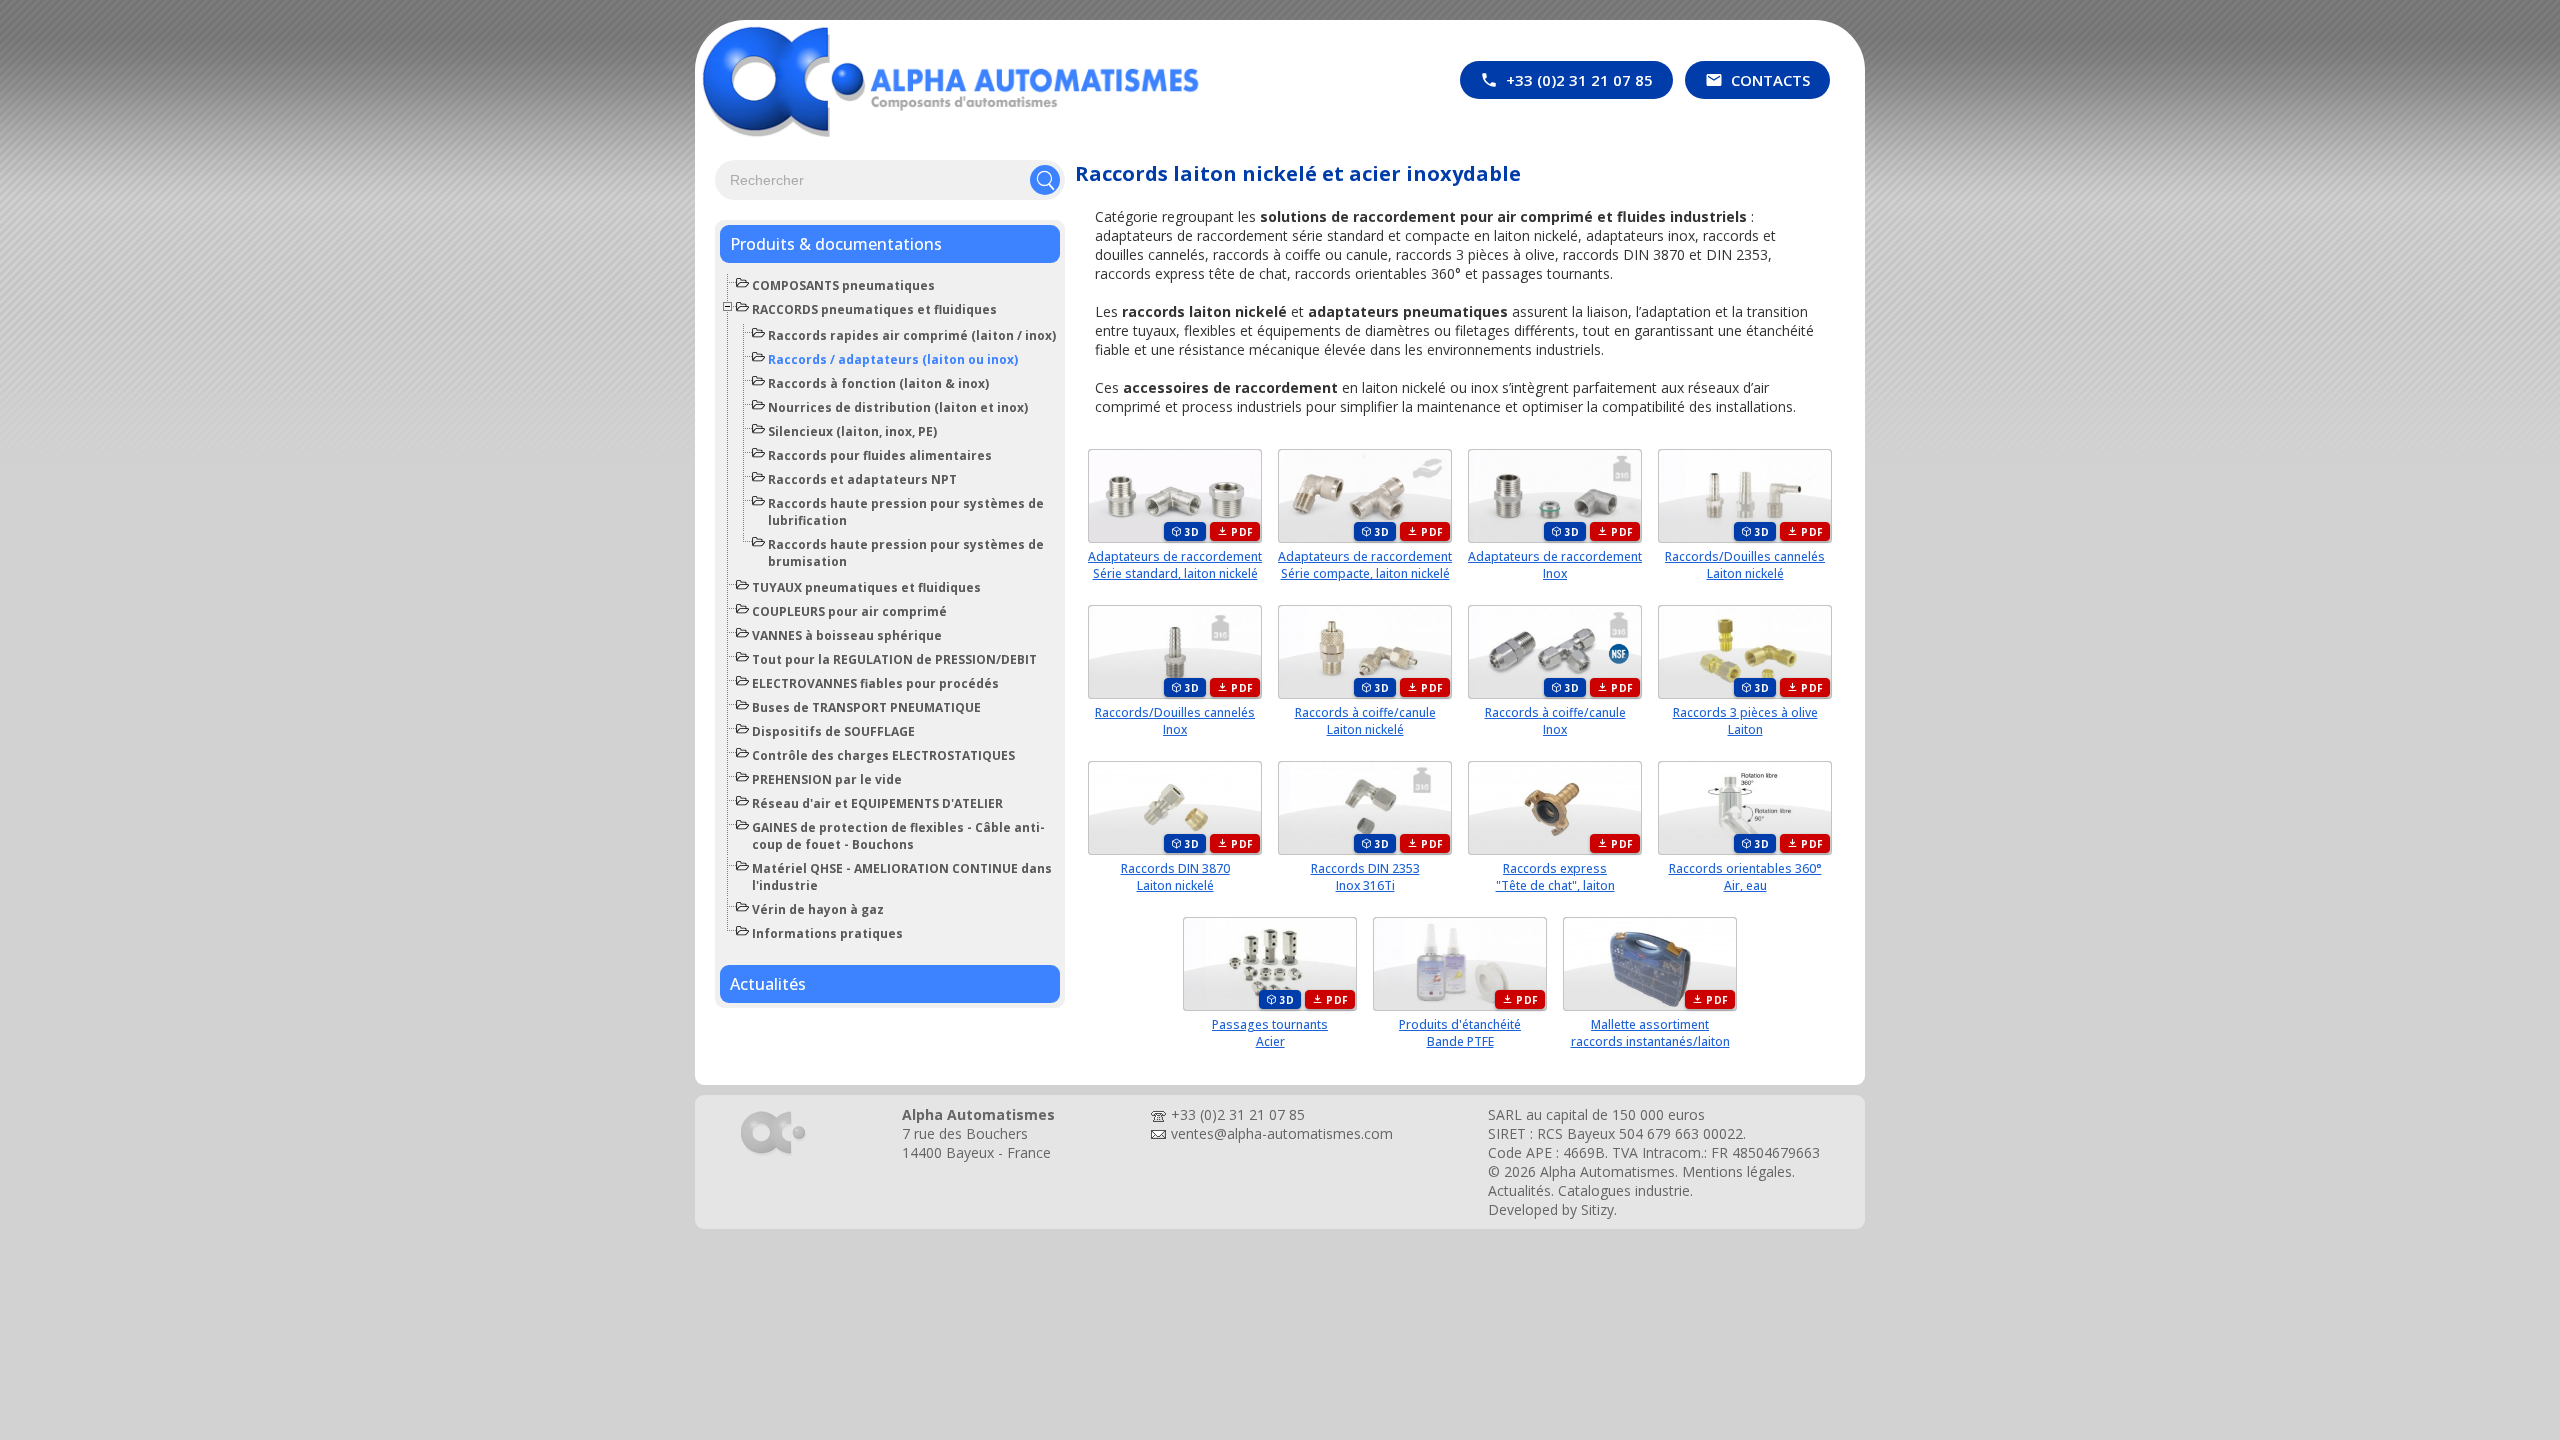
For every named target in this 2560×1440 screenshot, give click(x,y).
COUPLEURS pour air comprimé (849, 611)
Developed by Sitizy (1551, 1209)
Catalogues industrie (1624, 1190)
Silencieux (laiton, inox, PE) (852, 431)
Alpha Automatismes (1607, 1171)
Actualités (768, 984)
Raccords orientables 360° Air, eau (1745, 877)
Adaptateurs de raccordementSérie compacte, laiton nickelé (1365, 565)
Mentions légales (1737, 1171)
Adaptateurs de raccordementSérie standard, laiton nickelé (1175, 565)
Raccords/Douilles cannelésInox (1175, 721)
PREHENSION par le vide (827, 779)
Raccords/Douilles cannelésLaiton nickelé (1745, 565)
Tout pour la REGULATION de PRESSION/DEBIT (894, 659)
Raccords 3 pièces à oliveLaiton (1745, 721)
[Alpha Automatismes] (773, 1154)
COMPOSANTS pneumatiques (843, 285)
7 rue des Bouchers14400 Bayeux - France (976, 1143)
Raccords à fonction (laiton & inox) (878, 383)
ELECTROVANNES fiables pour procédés (875, 683)
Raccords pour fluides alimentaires (880, 455)
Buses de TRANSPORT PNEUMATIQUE (866, 707)
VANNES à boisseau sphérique (847, 635)
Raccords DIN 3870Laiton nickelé (1175, 877)
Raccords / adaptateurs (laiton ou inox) (893, 359)
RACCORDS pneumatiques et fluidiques (874, 309)
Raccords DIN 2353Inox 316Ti (1365, 877)
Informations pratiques (827, 933)
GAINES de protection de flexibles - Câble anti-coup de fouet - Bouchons (898, 836)
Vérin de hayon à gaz (818, 909)
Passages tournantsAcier (1270, 1033)
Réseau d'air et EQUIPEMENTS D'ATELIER (877, 803)
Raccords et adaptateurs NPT (862, 479)
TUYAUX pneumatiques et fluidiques (866, 587)
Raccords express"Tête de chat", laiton (1555, 877)
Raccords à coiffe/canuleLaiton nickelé (1365, 721)
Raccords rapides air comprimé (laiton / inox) (912, 335)
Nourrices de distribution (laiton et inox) (898, 407)
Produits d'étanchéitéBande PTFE (1460, 1033)
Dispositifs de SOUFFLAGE (833, 731)
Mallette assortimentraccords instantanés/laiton (1650, 1033)
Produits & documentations (836, 244)
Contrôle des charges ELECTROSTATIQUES (883, 755)
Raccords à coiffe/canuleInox (1555, 721)
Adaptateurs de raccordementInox (1555, 565)
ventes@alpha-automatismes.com (1282, 1133)
